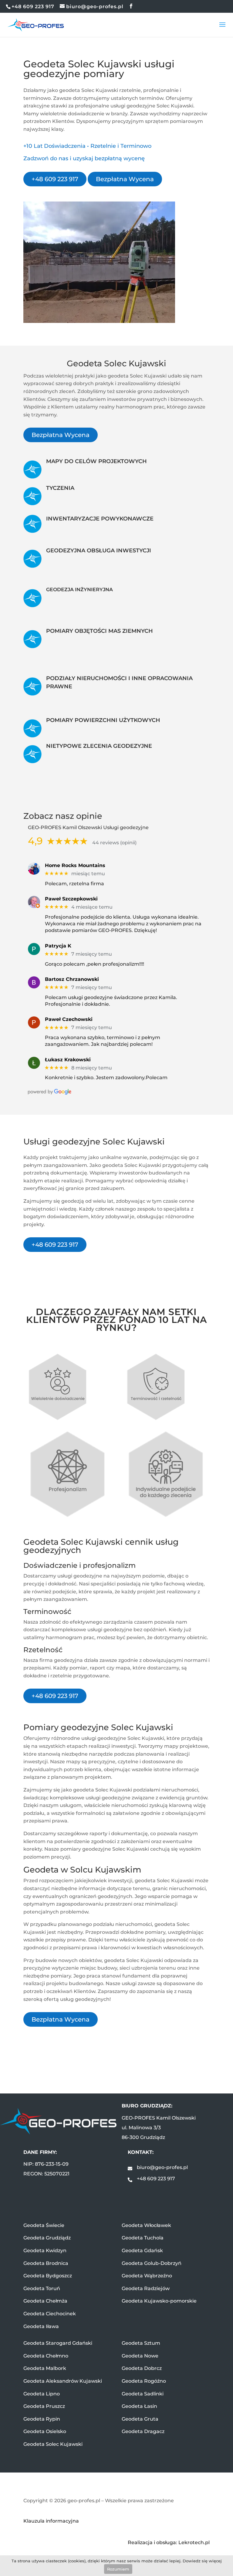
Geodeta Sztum (141, 2343)
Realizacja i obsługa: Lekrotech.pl (169, 2542)
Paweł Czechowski (69, 1019)
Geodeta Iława (41, 2326)
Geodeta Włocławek (146, 2225)
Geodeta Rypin (42, 2419)
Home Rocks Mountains (75, 865)
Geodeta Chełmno (46, 2356)
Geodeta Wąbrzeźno (147, 2276)
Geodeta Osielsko (45, 2431)
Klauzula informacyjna (51, 2521)
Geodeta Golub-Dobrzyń (152, 2263)
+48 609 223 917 (55, 179)
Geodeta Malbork (45, 2368)
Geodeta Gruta (140, 2419)
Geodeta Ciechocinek (50, 2314)
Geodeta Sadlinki (143, 2394)
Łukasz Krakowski (68, 1060)
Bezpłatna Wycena (125, 179)
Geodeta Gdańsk (142, 2251)
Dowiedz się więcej (202, 2561)
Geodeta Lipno (42, 2394)
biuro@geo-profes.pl (162, 2167)
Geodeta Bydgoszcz (48, 2276)
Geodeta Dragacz (143, 2431)
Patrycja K (58, 946)
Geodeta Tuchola (143, 2238)
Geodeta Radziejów (146, 2288)
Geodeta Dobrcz (142, 2368)
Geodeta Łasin (139, 2406)
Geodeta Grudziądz (47, 2238)
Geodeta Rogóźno (144, 2381)
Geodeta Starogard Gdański (58, 2343)
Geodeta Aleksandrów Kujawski (63, 2381)
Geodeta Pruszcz (44, 2406)
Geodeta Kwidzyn (45, 2251)
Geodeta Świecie (44, 2225)
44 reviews (106, 843)
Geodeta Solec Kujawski (53, 2444)
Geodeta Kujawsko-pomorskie (159, 2301)
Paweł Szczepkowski (71, 899)
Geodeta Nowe (140, 2356)
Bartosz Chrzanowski (72, 979)
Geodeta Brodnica (46, 2263)
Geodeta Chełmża (45, 2301)
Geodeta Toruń (42, 2288)
